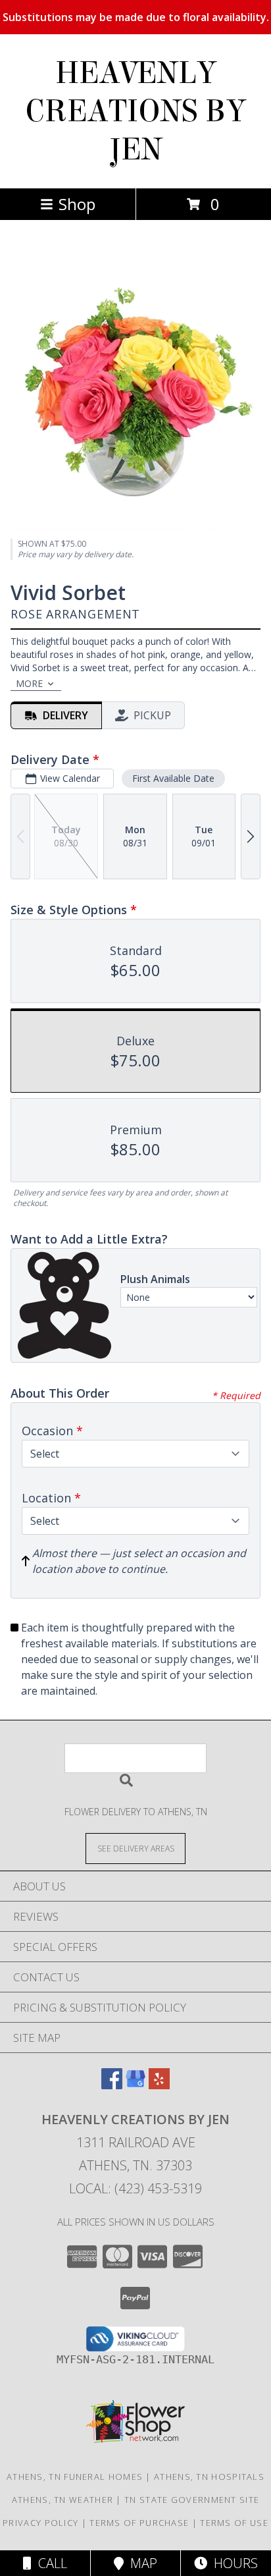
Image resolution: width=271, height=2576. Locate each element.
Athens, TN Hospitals (209, 2477)
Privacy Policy (40, 2523)
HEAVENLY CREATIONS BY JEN (135, 111)
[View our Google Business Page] (135, 2085)
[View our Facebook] (112, 2085)
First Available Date (173, 778)
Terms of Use (234, 2523)
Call (49, 2563)
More (29, 683)
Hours (233, 2563)
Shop (77, 204)
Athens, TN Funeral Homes (75, 2477)
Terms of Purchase (139, 2523)
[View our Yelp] (159, 2085)
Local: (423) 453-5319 (135, 2188)
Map (140, 2563)
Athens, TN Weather (62, 2500)
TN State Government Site (192, 2500)
